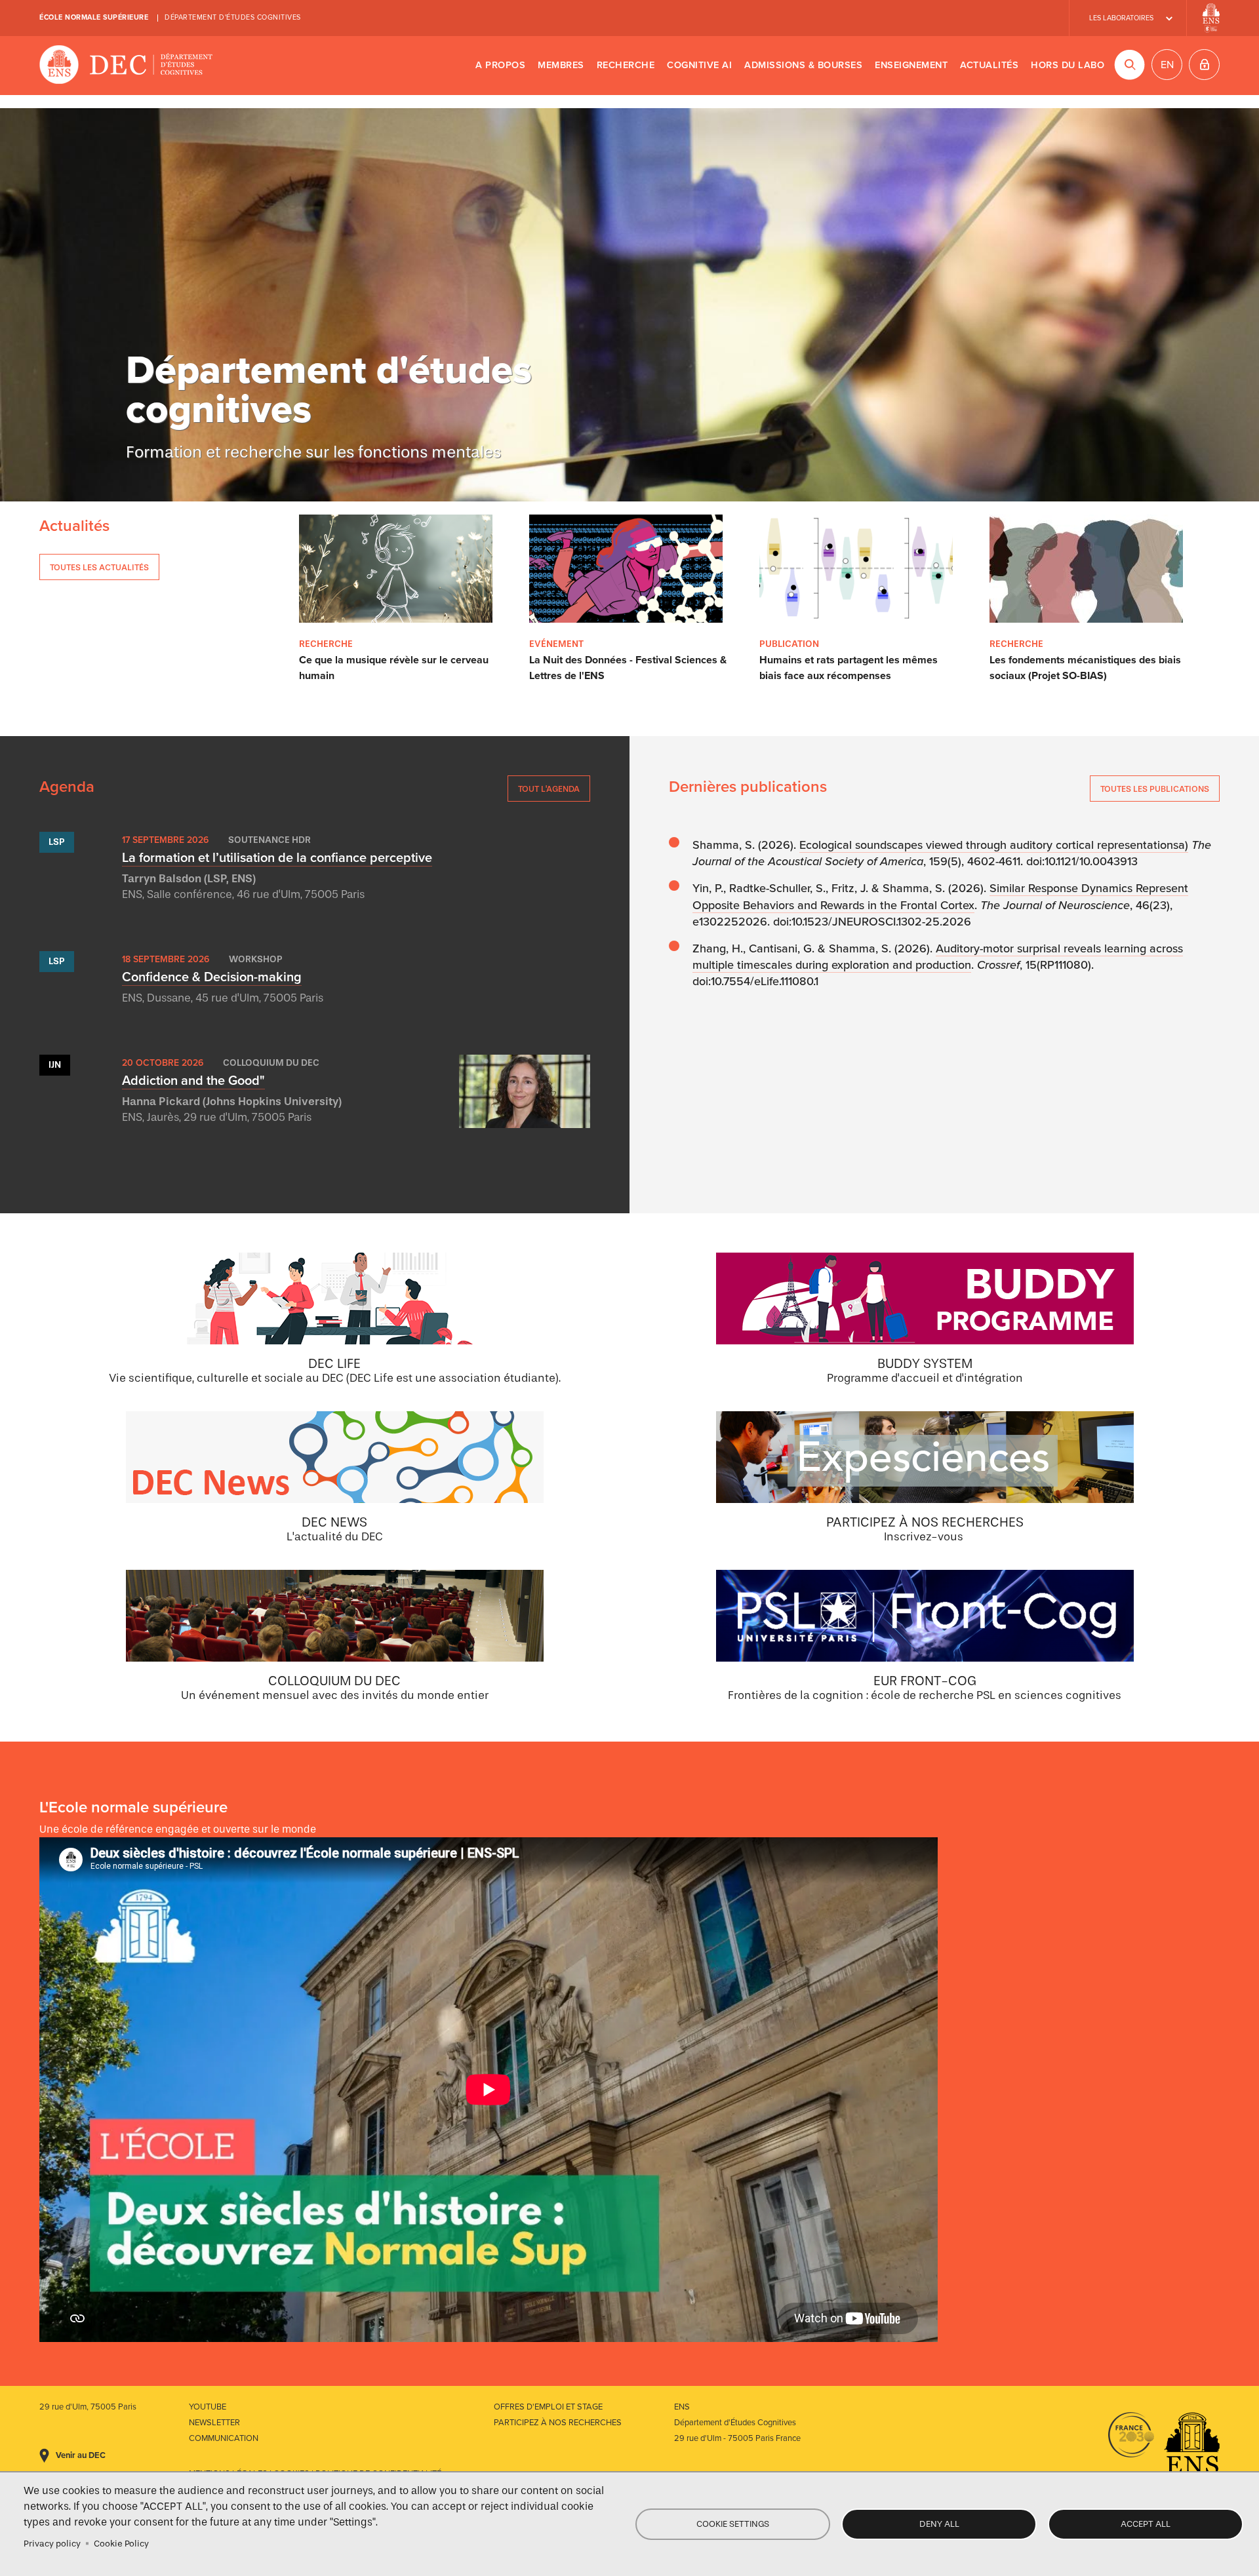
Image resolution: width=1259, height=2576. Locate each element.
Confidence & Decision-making (212, 977)
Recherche (626, 65)
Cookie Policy (121, 2544)
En (1167, 65)
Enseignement (911, 65)
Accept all (1146, 2524)
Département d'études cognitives (233, 17)
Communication (224, 2438)
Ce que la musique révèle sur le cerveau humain (394, 668)
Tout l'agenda (549, 789)
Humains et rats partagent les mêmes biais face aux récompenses (849, 668)
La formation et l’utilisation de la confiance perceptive (277, 858)
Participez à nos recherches (558, 2423)
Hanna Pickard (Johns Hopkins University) (232, 1102)
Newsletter (214, 2423)
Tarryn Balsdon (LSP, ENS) (189, 879)
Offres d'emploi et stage (548, 2407)
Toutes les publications (1155, 789)
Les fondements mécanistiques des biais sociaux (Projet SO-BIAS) (1085, 668)
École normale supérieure (94, 17)
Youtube (208, 2407)
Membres (561, 65)
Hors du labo (1068, 65)
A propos (500, 65)
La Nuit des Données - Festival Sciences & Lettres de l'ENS (628, 668)
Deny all (939, 2524)
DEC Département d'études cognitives (126, 66)
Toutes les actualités (99, 567)
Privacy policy (52, 2544)
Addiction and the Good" (193, 1081)
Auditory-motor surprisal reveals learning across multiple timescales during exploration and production (938, 957)
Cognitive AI (699, 65)
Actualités (989, 65)
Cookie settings (733, 2524)
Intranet (1204, 65)
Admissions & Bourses (803, 65)
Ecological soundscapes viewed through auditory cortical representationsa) (994, 845)
